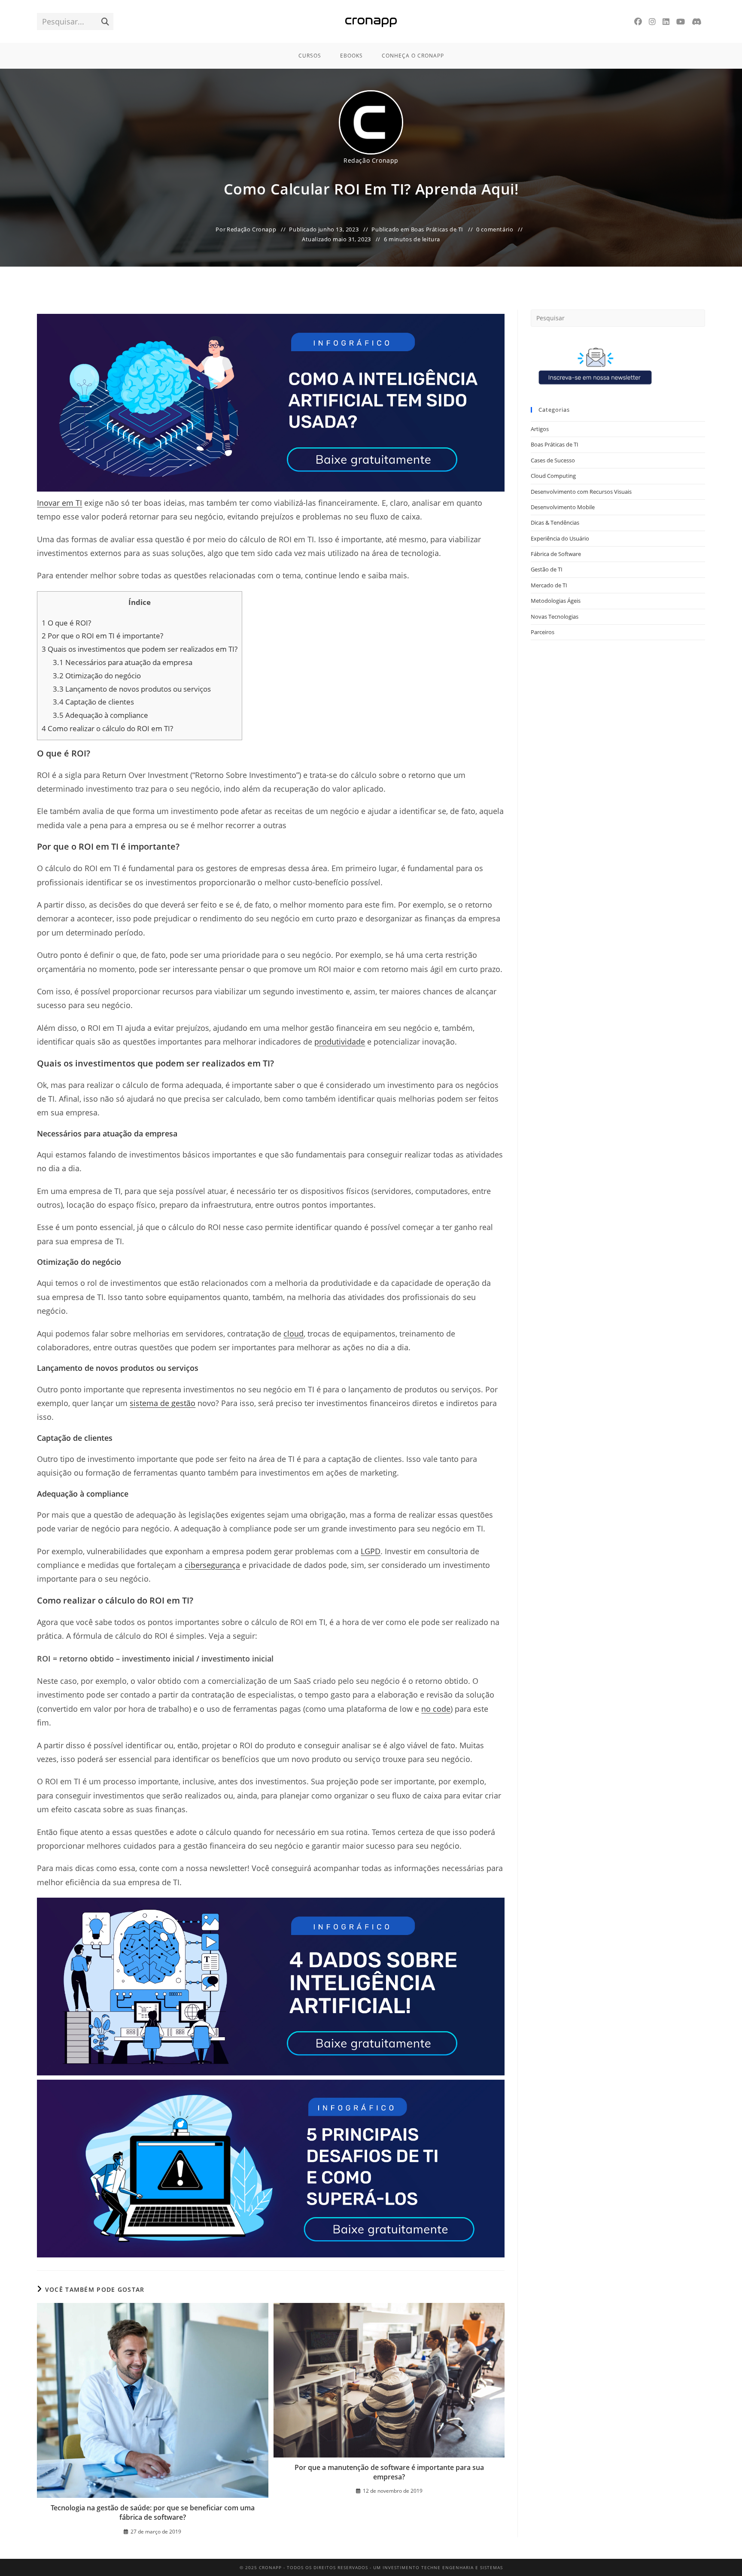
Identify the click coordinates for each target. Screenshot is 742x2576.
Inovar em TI (59, 503)
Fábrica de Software (556, 554)
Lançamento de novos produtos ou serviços (132, 689)
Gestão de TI (547, 569)
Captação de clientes (93, 702)
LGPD (371, 1551)
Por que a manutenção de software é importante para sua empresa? (389, 2472)
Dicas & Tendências (555, 522)
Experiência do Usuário (560, 538)
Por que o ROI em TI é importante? (102, 636)
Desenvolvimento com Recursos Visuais (581, 492)
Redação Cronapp (371, 160)
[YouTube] (681, 22)
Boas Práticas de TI (437, 229)
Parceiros (543, 632)
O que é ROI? (66, 623)
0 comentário (495, 229)
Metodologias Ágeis (556, 601)
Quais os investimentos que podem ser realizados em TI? (140, 649)
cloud (293, 1334)
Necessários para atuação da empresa (123, 662)
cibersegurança (212, 1565)
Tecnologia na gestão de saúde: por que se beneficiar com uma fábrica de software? (153, 2512)
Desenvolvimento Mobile (563, 507)
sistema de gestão (163, 1403)
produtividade (340, 1042)
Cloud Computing (553, 476)
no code (436, 1709)
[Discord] (697, 22)
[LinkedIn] (666, 22)
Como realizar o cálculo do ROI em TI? (107, 728)
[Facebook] (638, 22)
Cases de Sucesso (553, 460)
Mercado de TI (549, 585)
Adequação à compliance (100, 715)
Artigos (540, 429)
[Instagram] (652, 22)
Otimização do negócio (97, 676)
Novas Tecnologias (555, 617)
